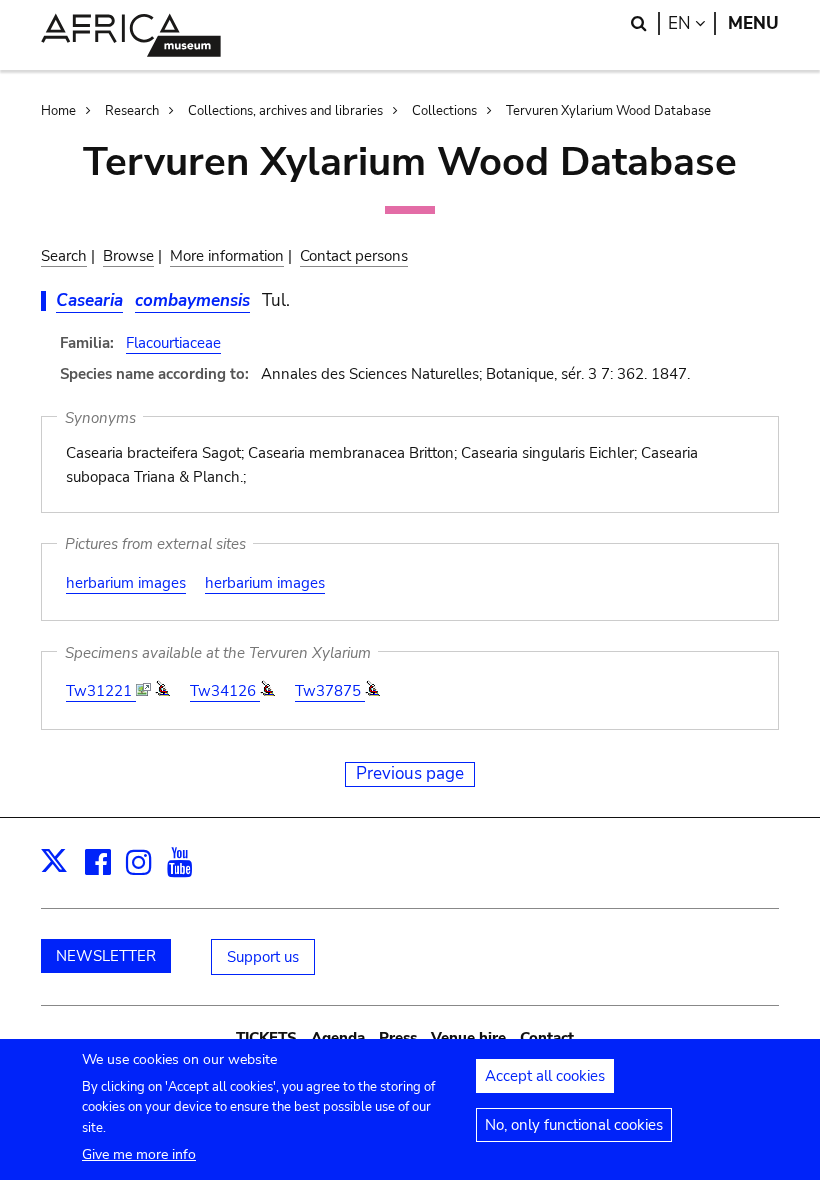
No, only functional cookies (574, 1125)
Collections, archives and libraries (285, 111)
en (692, 23)
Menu (753, 23)
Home (58, 111)
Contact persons (354, 256)
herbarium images (126, 583)
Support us (263, 957)
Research (132, 111)
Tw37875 (330, 691)
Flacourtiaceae (173, 343)
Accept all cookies (545, 1076)
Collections (444, 111)
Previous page (410, 773)
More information (227, 256)
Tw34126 (225, 691)
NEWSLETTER (106, 956)
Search (64, 256)
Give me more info (139, 1154)
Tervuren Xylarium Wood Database (608, 111)
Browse (128, 256)
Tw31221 (101, 691)
